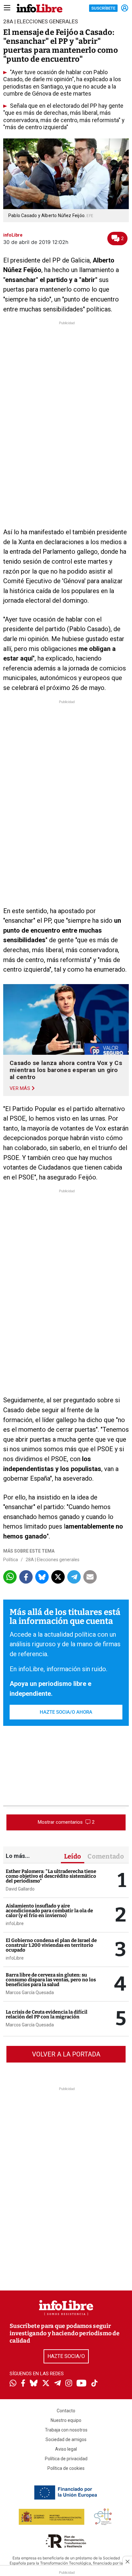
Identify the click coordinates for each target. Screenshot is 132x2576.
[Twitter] (46, 2384)
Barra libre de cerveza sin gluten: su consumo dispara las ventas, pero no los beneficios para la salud (51, 1980)
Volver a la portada (66, 2054)
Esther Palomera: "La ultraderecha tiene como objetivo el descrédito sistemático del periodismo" (51, 1876)
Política (11, 1560)
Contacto (66, 2411)
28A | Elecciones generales (53, 1560)
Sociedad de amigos (66, 2439)
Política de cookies (66, 2468)
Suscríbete (103, 8)
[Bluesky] (34, 2384)
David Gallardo (20, 1889)
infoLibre (15, 1923)
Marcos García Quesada (30, 1993)
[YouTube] (82, 2384)
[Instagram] (69, 2384)
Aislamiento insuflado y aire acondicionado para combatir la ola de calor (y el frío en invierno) (49, 1911)
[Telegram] (58, 2384)
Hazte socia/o (66, 2356)
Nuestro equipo (66, 2420)
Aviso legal (66, 2449)
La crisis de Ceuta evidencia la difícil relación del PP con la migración (47, 2014)
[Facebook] (23, 2384)
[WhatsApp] (13, 2384)
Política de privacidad (66, 2459)
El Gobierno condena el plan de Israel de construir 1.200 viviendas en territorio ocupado (51, 1945)
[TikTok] (95, 2384)
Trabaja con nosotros (66, 2430)
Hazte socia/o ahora (66, 1712)
